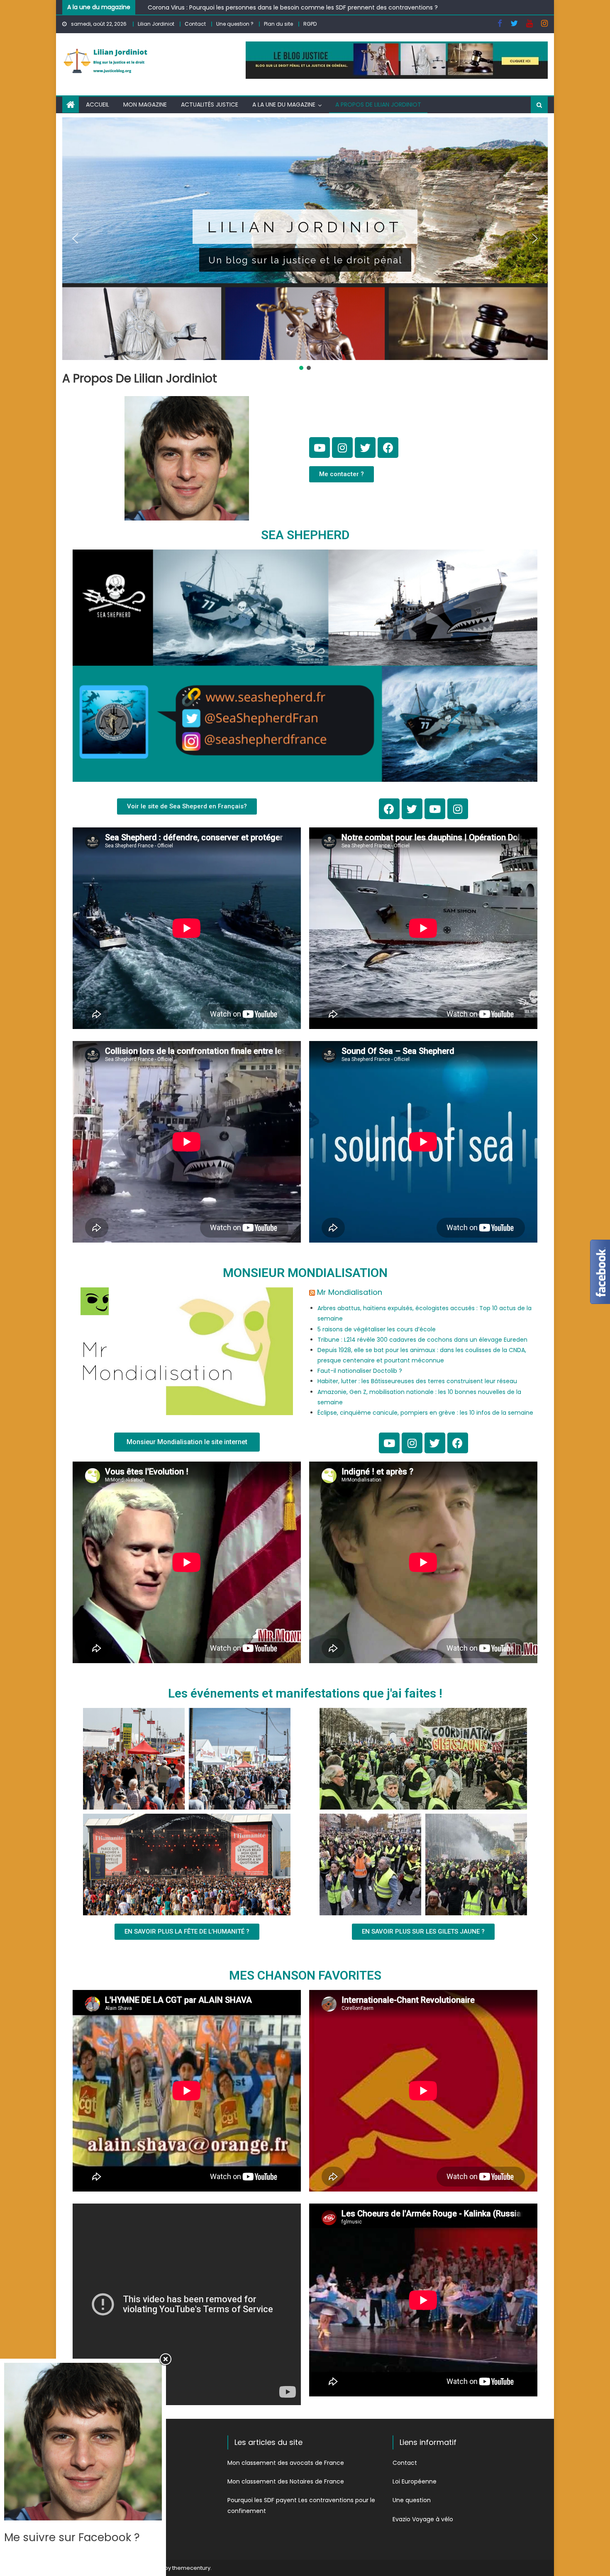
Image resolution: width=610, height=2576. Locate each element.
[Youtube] (320, 448)
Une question (412, 2500)
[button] (75, 238)
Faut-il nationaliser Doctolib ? (360, 1371)
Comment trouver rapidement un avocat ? (211, 7)
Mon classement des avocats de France (286, 2463)
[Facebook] (388, 448)
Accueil (98, 105)
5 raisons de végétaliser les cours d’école (377, 1329)
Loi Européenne (415, 2481)
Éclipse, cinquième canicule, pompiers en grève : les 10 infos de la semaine (425, 1413)
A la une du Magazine (284, 105)
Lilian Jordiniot (156, 24)
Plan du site (278, 24)
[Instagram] (342, 448)
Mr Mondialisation (350, 1292)
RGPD (310, 24)
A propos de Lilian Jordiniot (378, 105)
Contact (195, 24)
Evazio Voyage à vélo (423, 2519)
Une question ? (235, 24)
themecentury (191, 2568)
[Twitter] (365, 448)
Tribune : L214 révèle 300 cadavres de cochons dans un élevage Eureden (422, 1340)
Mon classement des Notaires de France (286, 2481)
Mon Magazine (145, 105)
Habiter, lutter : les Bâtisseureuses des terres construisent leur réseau (417, 1381)
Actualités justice (210, 105)
